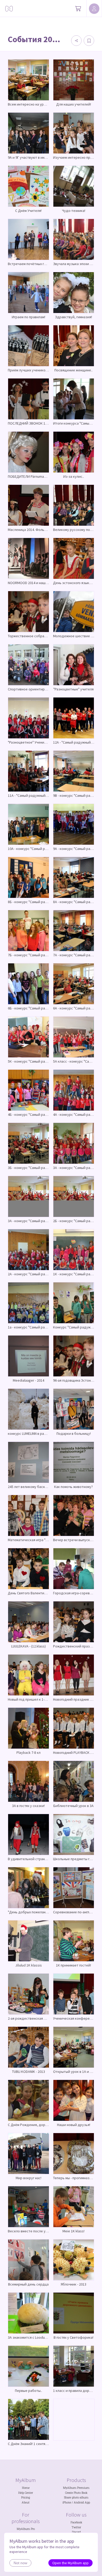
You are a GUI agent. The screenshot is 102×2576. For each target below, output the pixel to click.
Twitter (76, 2527)
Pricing (26, 2497)
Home (26, 2488)
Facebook (76, 2522)
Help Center (26, 2493)
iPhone (67, 2502)
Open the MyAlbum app (70, 2563)
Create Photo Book (76, 2493)
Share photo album (76, 2497)
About (26, 2502)
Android (79, 2502)
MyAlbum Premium (76, 2488)
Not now (20, 2563)
